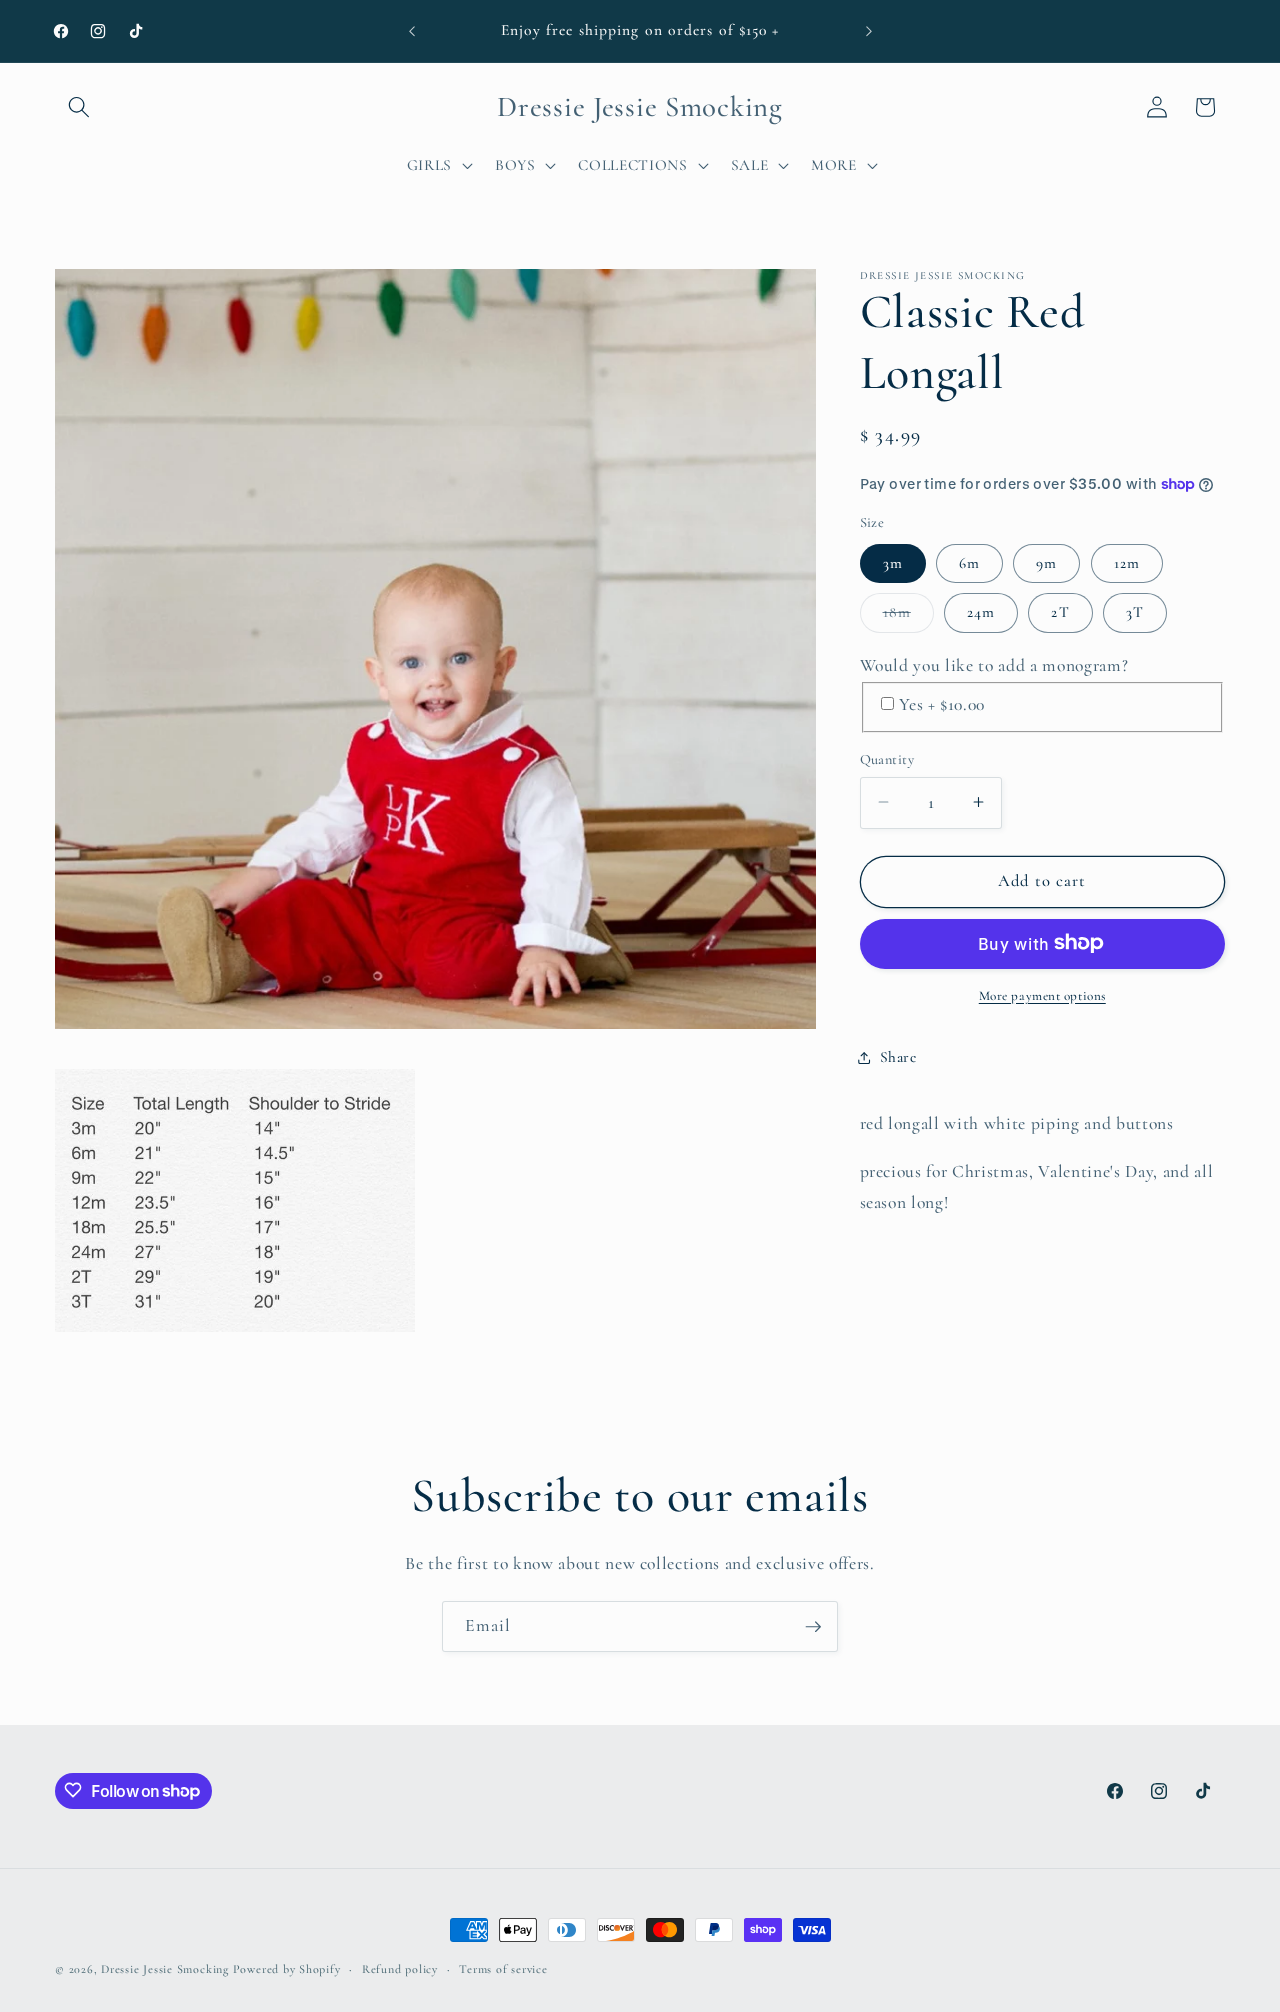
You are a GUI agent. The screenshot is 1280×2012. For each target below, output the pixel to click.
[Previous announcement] (412, 31)
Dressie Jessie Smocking (165, 1969)
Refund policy (400, 1969)
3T (1135, 612)
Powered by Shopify (287, 1969)
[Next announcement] (869, 31)
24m (981, 612)
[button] (79, 107)
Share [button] (898, 1057)
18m (908, 617)
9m (1046, 563)
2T (1060, 612)
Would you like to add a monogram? (994, 665)
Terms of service (503, 1969)
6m (969, 563)
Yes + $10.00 (942, 703)
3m (893, 563)
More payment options (1042, 995)
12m (1127, 563)
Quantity (887, 758)
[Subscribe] (813, 1627)
